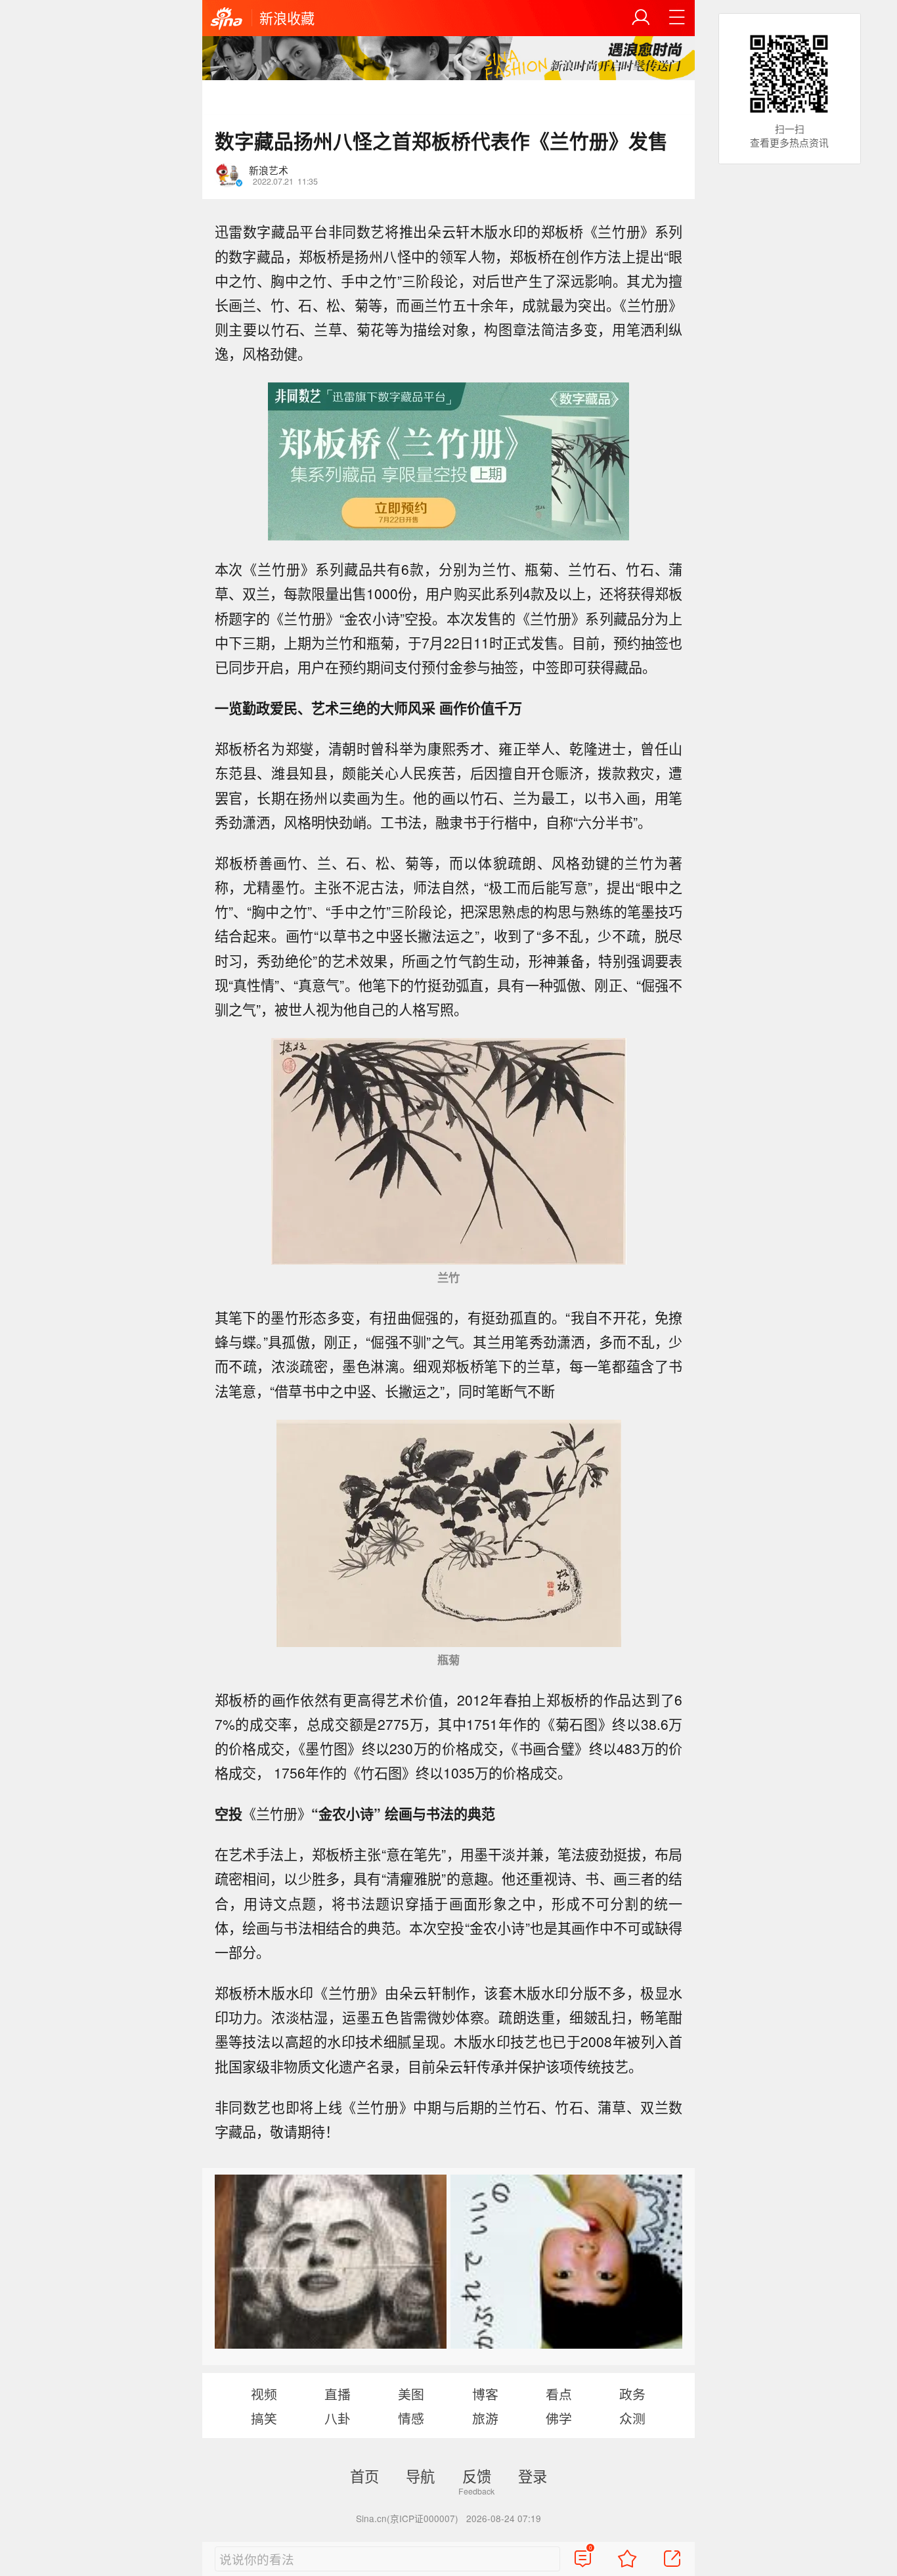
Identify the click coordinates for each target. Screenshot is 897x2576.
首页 (364, 2475)
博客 (485, 2394)
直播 (338, 2394)
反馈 (477, 2475)
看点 (559, 2394)
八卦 (338, 2418)
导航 (420, 2475)
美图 (411, 2394)
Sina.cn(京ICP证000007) (407, 2518)
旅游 (485, 2418)
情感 (411, 2418)
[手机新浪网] (227, 19)
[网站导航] (677, 18)
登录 (533, 2475)
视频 (264, 2394)
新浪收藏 (287, 18)
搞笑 (264, 2418)
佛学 (559, 2418)
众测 (632, 2418)
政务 (632, 2394)
